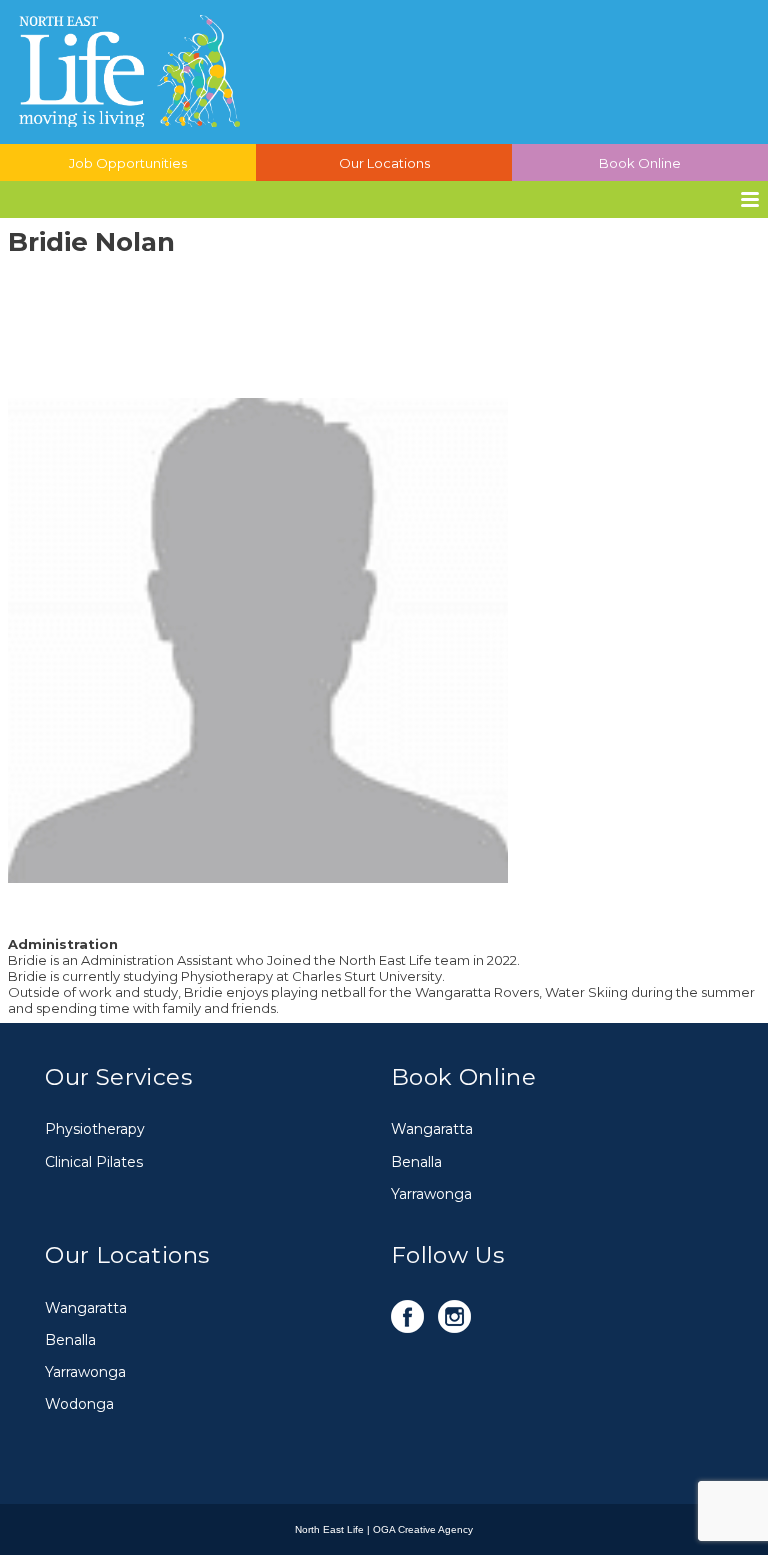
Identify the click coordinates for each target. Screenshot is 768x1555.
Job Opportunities (128, 163)
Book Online (640, 163)
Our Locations (384, 163)
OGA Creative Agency (423, 1529)
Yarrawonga (431, 1194)
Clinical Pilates (94, 1162)
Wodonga (79, 1404)
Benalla (416, 1162)
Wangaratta (432, 1129)
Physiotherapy (95, 1129)
